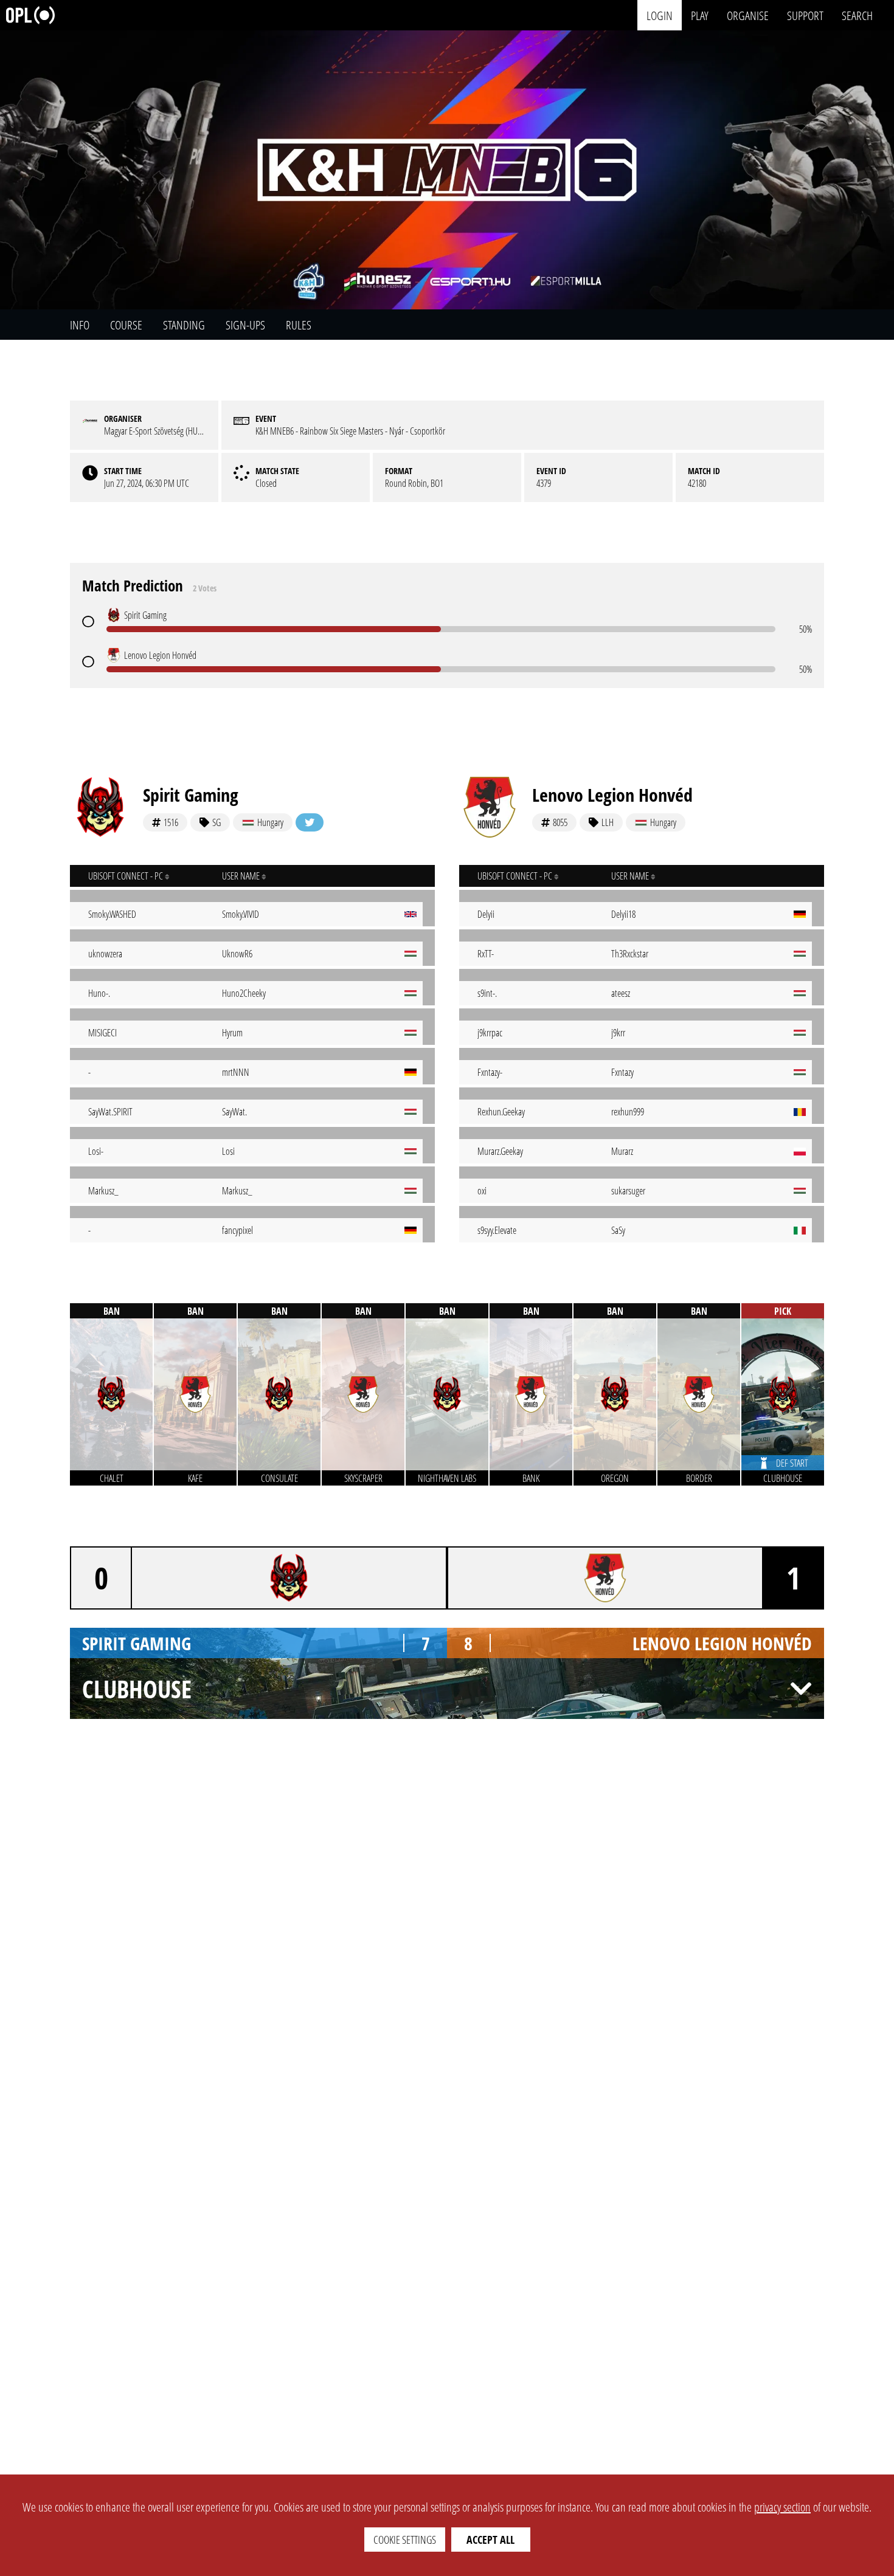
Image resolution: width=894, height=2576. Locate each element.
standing (184, 325)
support (805, 15)
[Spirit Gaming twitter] (310, 822)
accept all (490, 2540)
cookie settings (405, 2540)
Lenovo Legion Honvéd (612, 795)
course (126, 325)
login (660, 15)
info (80, 325)
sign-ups (245, 325)
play (700, 15)
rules (299, 325)
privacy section (782, 2507)
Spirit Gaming (191, 795)
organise (748, 15)
